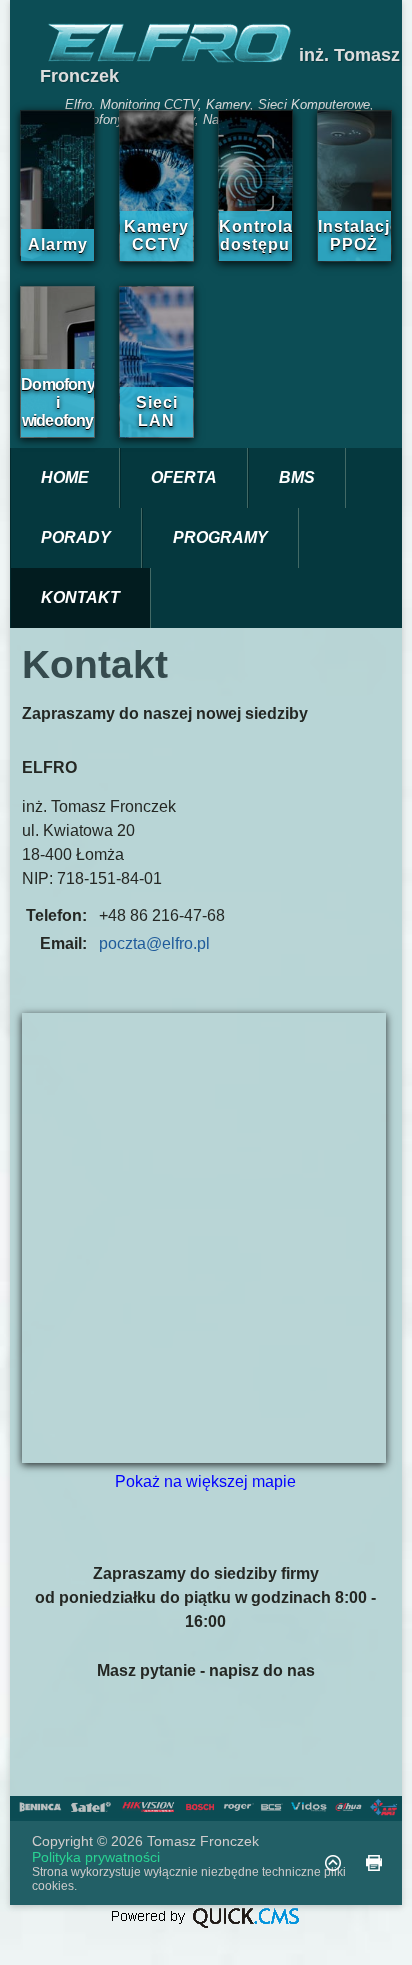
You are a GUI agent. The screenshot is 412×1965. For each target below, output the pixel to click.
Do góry (333, 1863)
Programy (220, 537)
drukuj (374, 1863)
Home (65, 477)
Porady (76, 537)
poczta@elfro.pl (154, 943)
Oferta (184, 477)
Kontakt (80, 597)
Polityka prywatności (96, 1857)
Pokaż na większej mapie (205, 1481)
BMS (297, 477)
